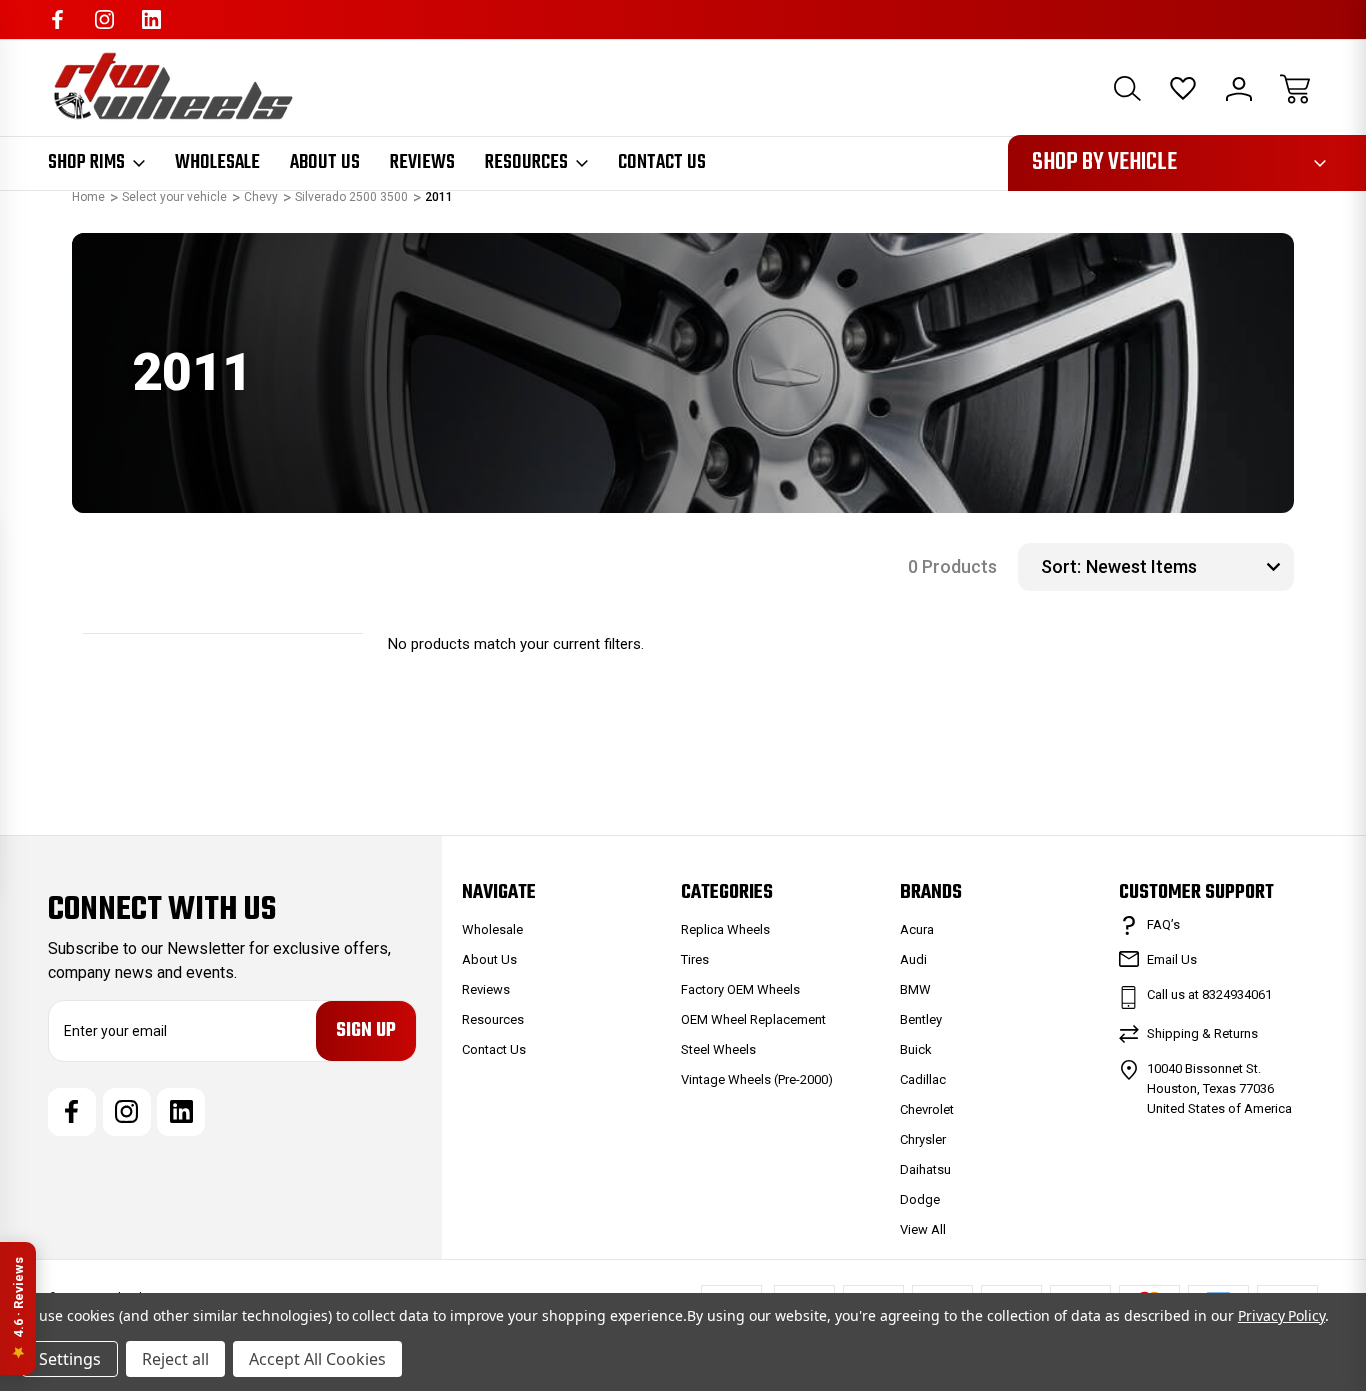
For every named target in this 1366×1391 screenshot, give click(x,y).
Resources (526, 163)
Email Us (1172, 959)
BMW (915, 989)
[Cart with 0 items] (1295, 89)
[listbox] (1187, 567)
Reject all (175, 1359)
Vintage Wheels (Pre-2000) (757, 1079)
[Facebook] (57, 19)
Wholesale (217, 163)
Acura (917, 929)
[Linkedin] (151, 19)
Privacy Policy (1281, 1315)
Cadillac (923, 1079)
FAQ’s (1163, 924)
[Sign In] (1239, 89)
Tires (695, 959)
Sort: (1061, 566)
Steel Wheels (718, 1049)
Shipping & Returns (1202, 1033)
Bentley (921, 1019)
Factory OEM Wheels (740, 989)
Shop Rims (86, 163)
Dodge (920, 1199)
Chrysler (923, 1139)
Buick (916, 1049)
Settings (70, 1359)
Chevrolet (927, 1109)
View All (923, 1229)
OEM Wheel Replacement (753, 1019)
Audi (913, 959)
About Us (325, 163)
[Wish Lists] (1183, 89)
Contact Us (662, 163)
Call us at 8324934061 (1209, 994)
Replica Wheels (725, 929)
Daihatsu (925, 1169)
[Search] (1127, 89)
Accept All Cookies (317, 1359)
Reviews (422, 163)
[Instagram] (104, 19)
